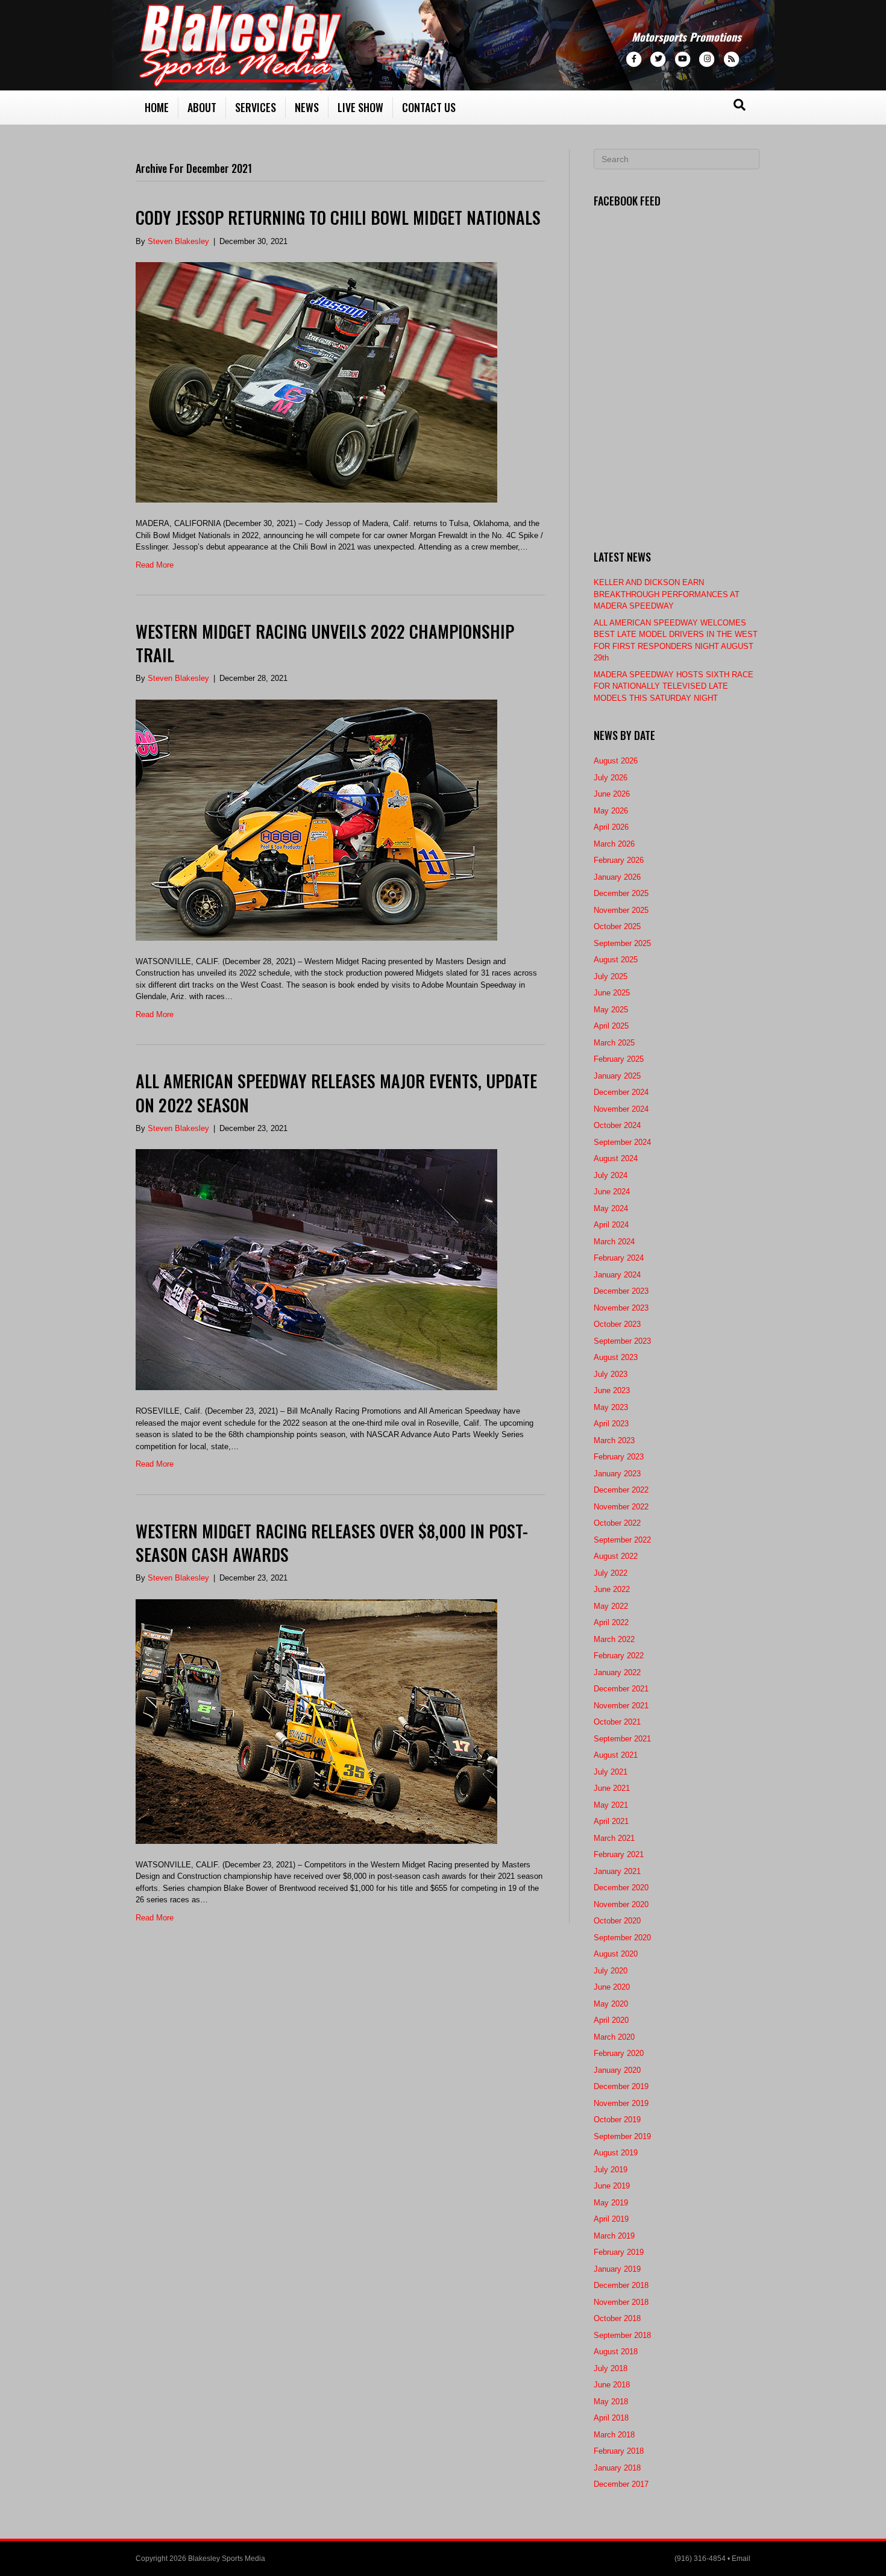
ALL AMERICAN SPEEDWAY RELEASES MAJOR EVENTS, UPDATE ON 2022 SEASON (336, 1092)
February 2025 (619, 1059)
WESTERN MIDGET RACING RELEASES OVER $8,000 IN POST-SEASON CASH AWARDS (332, 1543)
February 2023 (619, 1457)
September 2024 (622, 1142)
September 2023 (622, 1341)
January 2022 (617, 1672)
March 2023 (614, 1440)
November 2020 (621, 1904)
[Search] (740, 105)
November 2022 (621, 1507)
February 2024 (619, 1258)
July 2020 (611, 1971)
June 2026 (612, 794)
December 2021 (621, 1689)
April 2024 (611, 1225)
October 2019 (617, 2120)
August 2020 (616, 1954)
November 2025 (621, 910)
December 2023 (621, 1291)
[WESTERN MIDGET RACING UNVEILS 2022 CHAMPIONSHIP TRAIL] (316, 819)
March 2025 (614, 1043)
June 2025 (612, 993)
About (202, 107)
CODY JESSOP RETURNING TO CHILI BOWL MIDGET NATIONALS (338, 217)
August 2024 (616, 1158)
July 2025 (611, 976)
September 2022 (622, 1540)
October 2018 (617, 2318)
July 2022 (611, 1573)
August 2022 (616, 1556)
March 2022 (614, 1639)
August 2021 (616, 1755)
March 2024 (614, 1242)
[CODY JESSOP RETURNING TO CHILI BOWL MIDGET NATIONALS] (316, 382)
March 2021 (614, 1838)
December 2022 (621, 1490)
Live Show (360, 107)
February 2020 (619, 2053)
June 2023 (612, 1390)
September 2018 (622, 2335)
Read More (155, 565)
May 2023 (611, 1407)
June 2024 (612, 1192)
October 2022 (617, 1523)
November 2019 (621, 2103)
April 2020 (611, 2020)
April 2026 (611, 827)
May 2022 (611, 1606)
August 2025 (616, 960)
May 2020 (611, 2004)
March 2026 (614, 844)
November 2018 (621, 2302)
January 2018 (617, 2468)
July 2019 (611, 2170)
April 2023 (611, 1424)
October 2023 (617, 1324)
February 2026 (619, 860)
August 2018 (616, 2352)
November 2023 (621, 1308)
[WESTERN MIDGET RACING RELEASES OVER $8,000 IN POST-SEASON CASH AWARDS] (316, 1721)
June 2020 (612, 1987)
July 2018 (611, 2368)
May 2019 (611, 2203)
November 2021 (621, 1706)
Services (256, 107)
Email (741, 2559)
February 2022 (619, 1656)
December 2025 (621, 893)
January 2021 (617, 1871)
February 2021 (619, 1854)
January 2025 (617, 1076)
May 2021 (611, 1805)
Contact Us (429, 107)
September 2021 (622, 1739)
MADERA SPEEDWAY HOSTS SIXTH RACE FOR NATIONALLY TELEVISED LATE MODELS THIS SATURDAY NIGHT (674, 686)
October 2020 (617, 1921)
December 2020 (621, 1888)
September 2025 (622, 943)
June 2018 (612, 2385)
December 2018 (621, 2285)
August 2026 (616, 761)
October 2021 (617, 1722)
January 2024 (617, 1275)
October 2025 (617, 926)
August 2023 (616, 1357)
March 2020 (614, 2037)
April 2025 (611, 1026)
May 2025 (611, 1010)
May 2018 (611, 2402)
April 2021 (611, 1821)
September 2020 (622, 1938)
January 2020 (617, 2070)
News (307, 107)
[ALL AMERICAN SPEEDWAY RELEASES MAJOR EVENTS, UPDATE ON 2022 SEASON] (316, 1269)
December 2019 (621, 2086)
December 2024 (621, 1092)
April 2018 (611, 2418)
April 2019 (611, 2219)
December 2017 (621, 2484)
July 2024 (611, 1175)
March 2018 (614, 2435)
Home (157, 107)
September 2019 (622, 2136)
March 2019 (614, 2236)
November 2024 (621, 1109)
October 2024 (617, 1125)
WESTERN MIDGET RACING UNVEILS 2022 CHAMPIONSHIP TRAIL (325, 643)
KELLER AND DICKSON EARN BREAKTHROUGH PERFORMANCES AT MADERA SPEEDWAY (667, 594)
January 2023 (617, 1474)
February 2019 (619, 2252)
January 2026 (617, 877)
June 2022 (612, 1589)
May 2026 (611, 811)
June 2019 (612, 2186)
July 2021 (611, 1772)
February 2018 (619, 2451)
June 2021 (612, 1788)
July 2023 (611, 1374)
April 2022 (611, 1622)
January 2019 (617, 2269)
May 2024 (611, 1208)
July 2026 (611, 778)
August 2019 (616, 2153)
